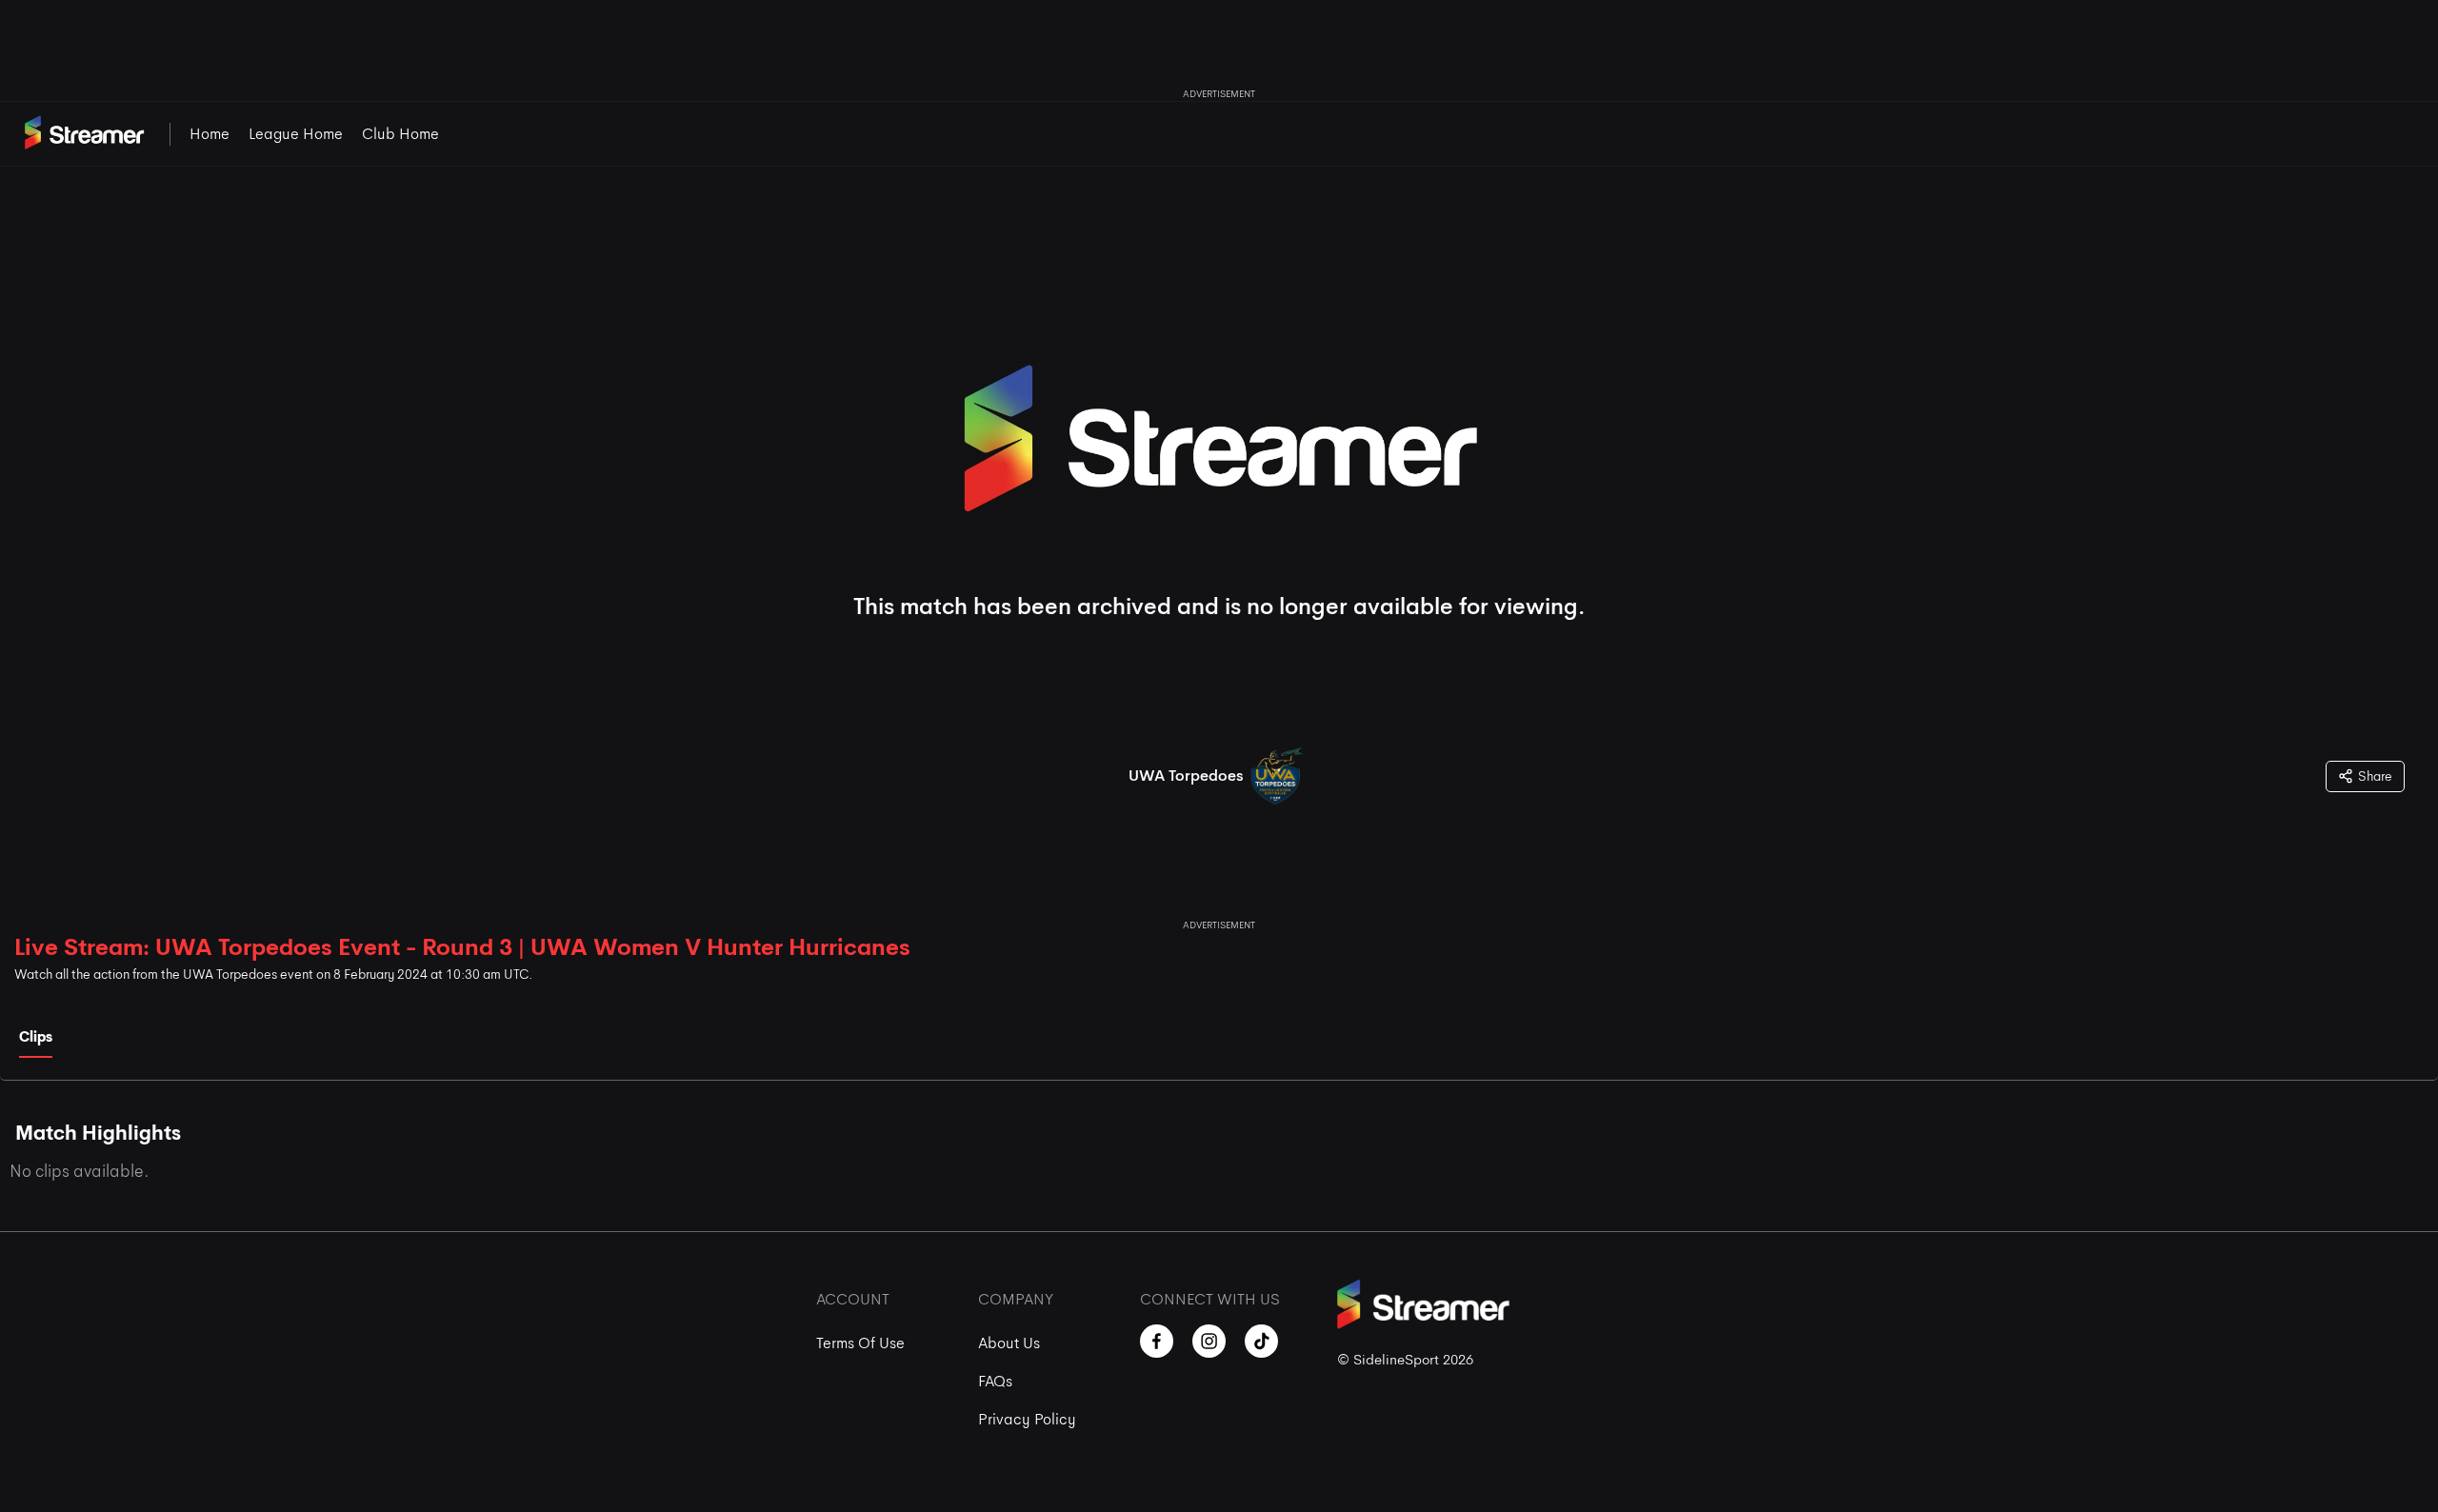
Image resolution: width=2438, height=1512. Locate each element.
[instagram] (1209, 1341)
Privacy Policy (1027, 1419)
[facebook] (1157, 1341)
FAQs (995, 1381)
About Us (1009, 1343)
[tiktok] (1261, 1341)
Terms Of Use (860, 1343)
